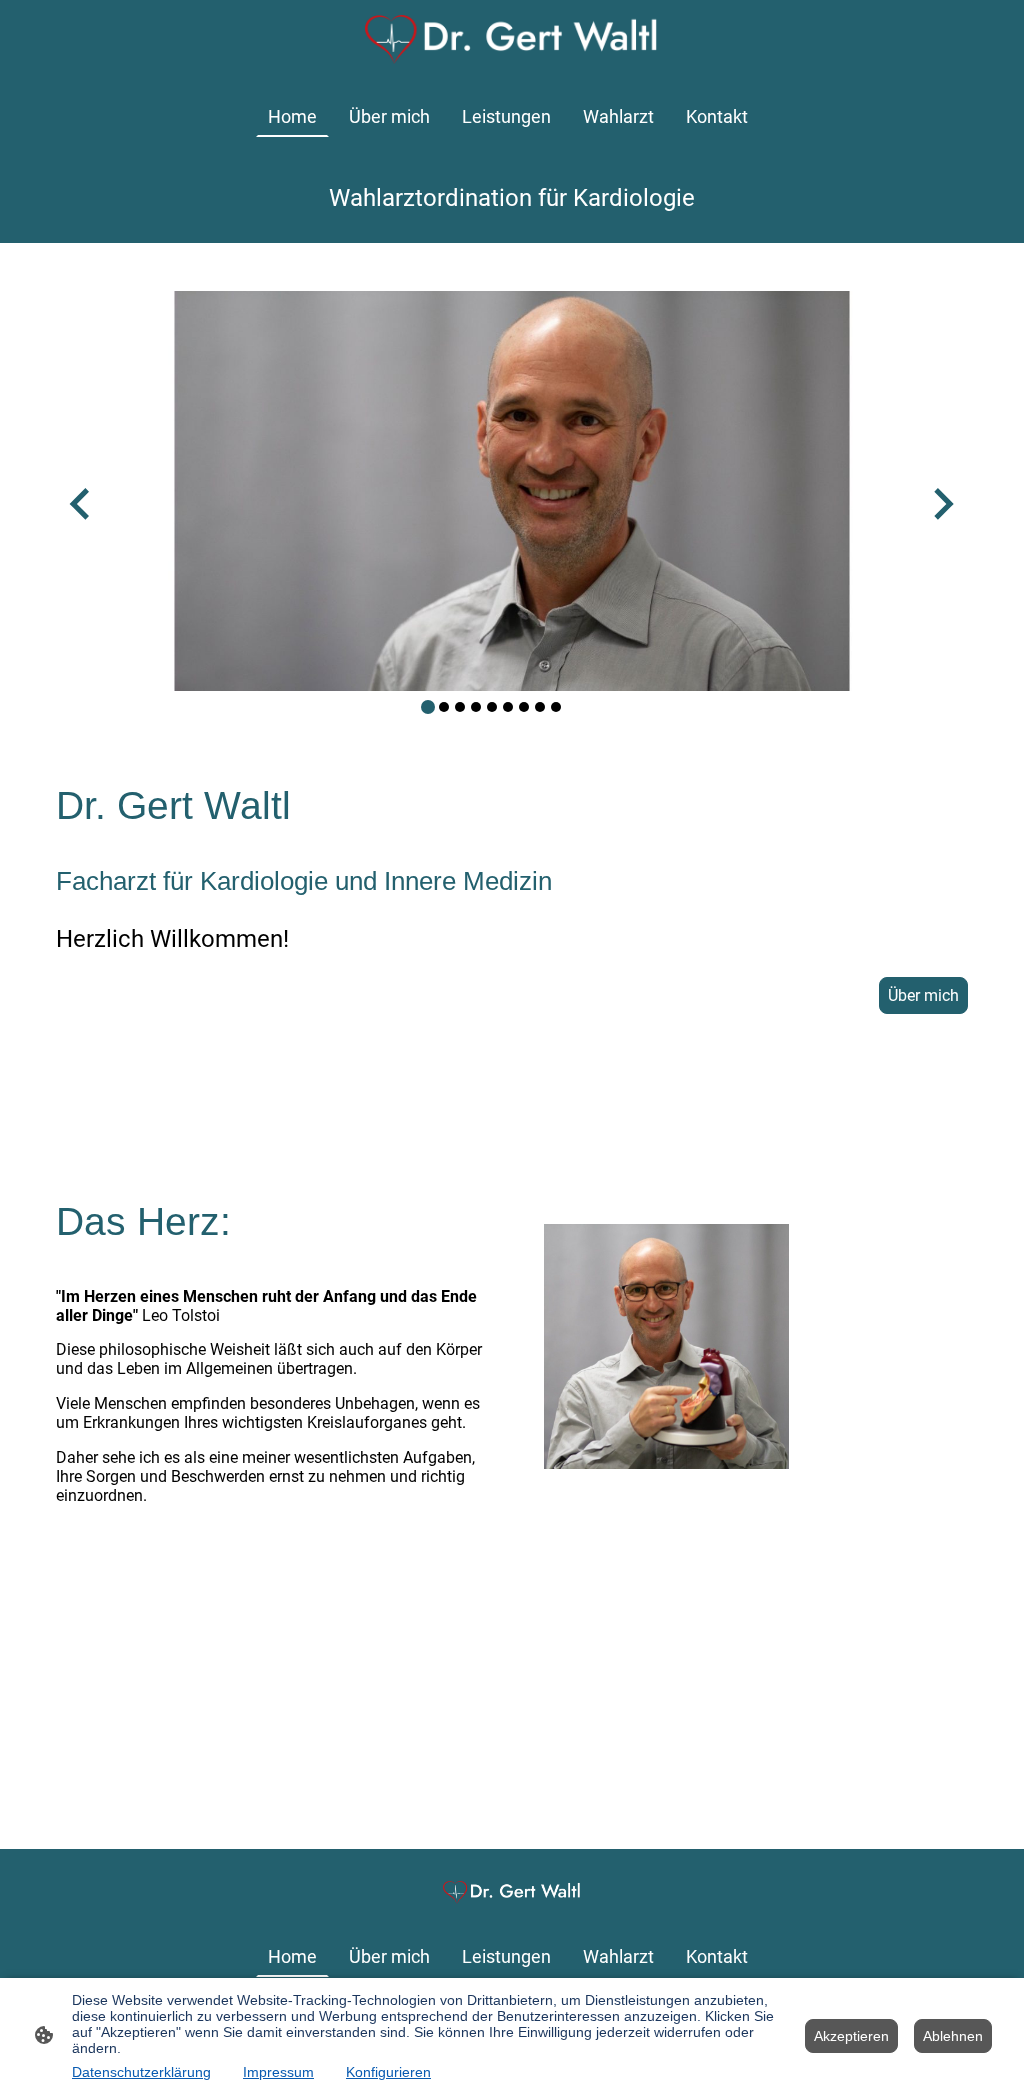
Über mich (923, 995)
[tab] (428, 707)
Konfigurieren (388, 2072)
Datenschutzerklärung (141, 2072)
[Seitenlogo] (511, 39)
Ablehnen (953, 2036)
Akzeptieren (851, 2036)
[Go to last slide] (81, 503)
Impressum (278, 2072)
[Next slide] (941, 503)
